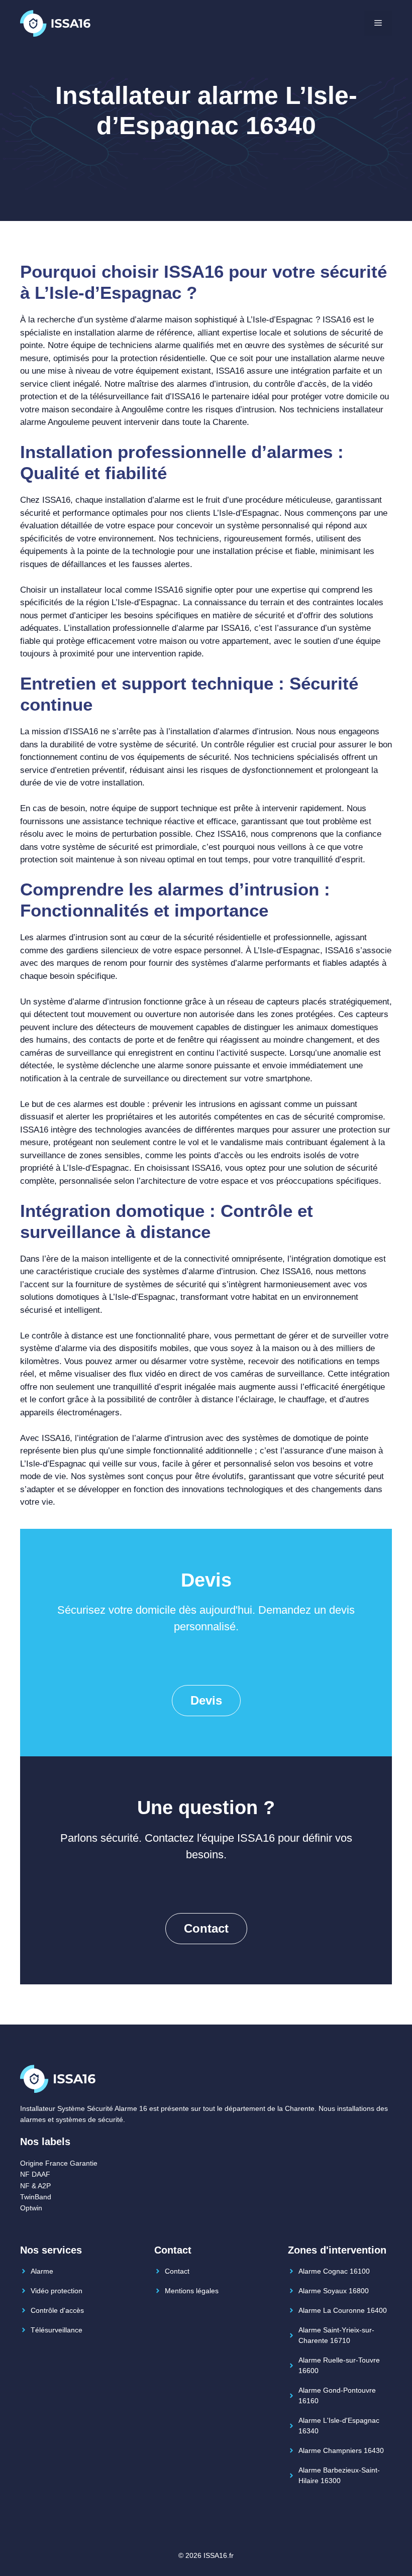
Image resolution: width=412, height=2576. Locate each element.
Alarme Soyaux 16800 (334, 2291)
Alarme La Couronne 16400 (343, 2310)
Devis (206, 1700)
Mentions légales (192, 2291)
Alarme (42, 2271)
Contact (206, 1928)
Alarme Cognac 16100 (334, 2271)
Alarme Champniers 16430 (341, 2450)
